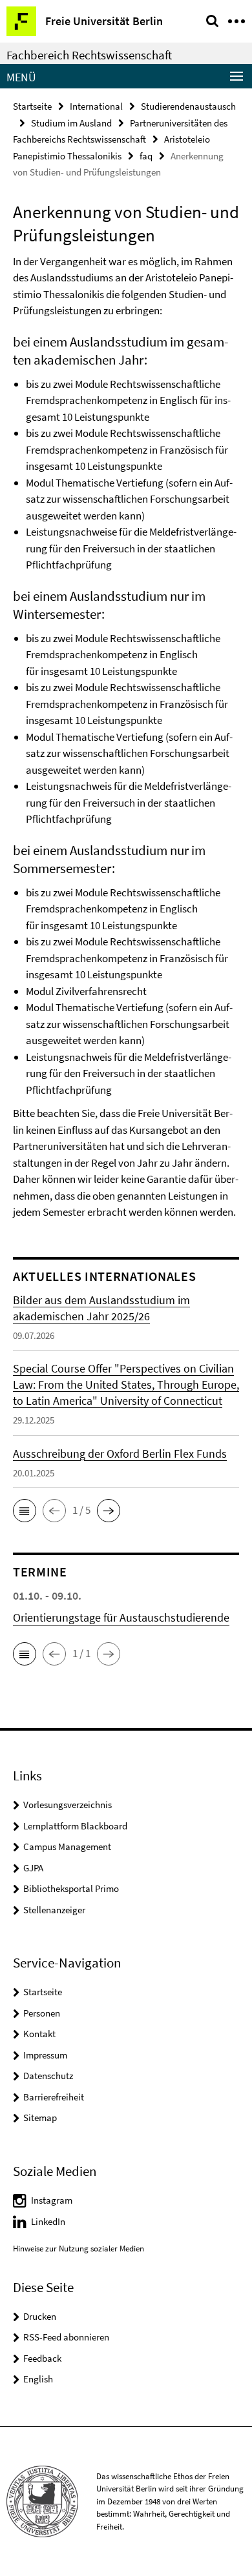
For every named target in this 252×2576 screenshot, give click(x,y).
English (38, 2379)
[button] (25, 1511)
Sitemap (40, 2118)
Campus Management (67, 1846)
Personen (42, 2013)
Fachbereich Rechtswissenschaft (89, 55)
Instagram (52, 2200)
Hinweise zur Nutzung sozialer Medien (79, 2249)
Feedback (42, 2358)
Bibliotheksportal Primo (71, 1888)
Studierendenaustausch (188, 106)
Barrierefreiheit (54, 2097)
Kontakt (39, 2034)
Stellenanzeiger (54, 1910)
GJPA (33, 1868)
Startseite (32, 106)
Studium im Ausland (71, 123)
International (96, 106)
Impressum (45, 2055)
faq (146, 156)
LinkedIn (48, 2221)
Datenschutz (48, 2076)
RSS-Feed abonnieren (66, 2337)
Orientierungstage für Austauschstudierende (121, 1617)
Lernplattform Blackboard (75, 1826)
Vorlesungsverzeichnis (68, 1805)
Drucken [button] (40, 2316)
